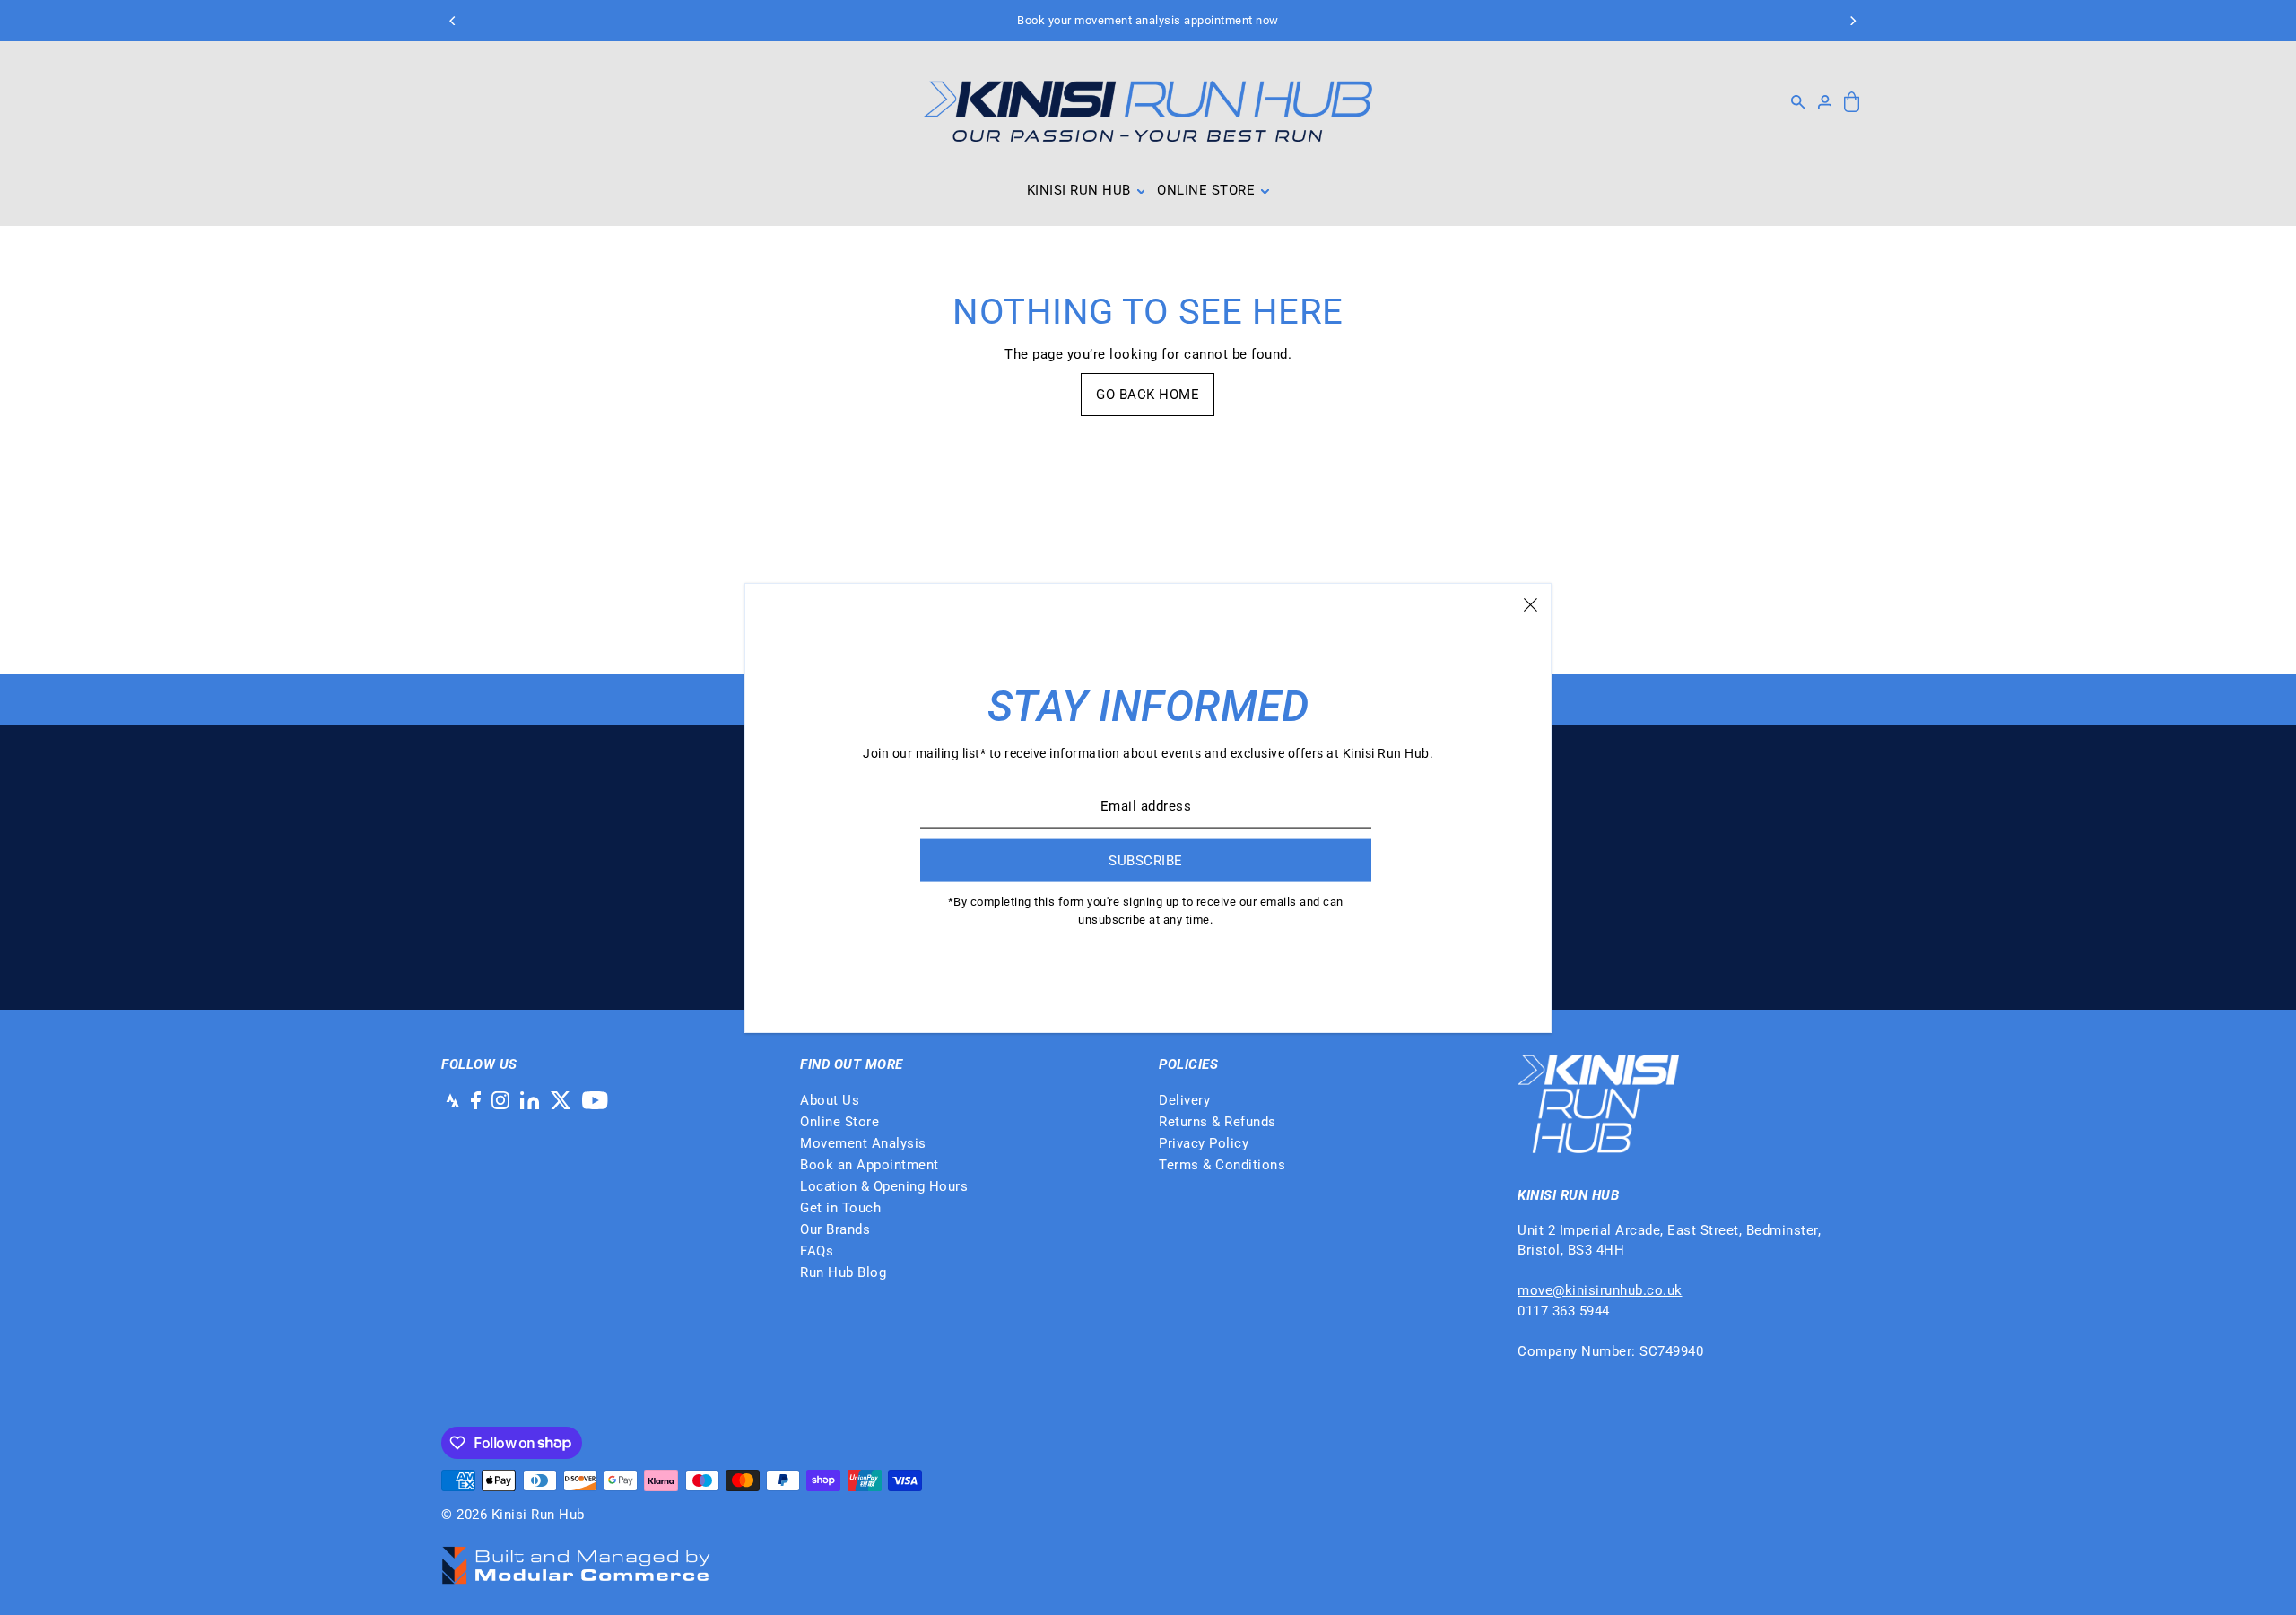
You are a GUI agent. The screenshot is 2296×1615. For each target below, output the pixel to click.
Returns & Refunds (1218, 1122)
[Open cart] (1852, 103)
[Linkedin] (530, 1100)
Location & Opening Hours (884, 1186)
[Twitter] (561, 1100)
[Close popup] (1531, 604)
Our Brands (835, 1229)
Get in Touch (840, 1208)
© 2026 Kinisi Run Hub (513, 1515)
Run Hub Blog (843, 1272)
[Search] (1798, 102)
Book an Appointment (870, 1165)
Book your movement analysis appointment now (1148, 20)
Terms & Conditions (1222, 1165)
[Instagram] (500, 1100)
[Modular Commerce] (576, 1556)
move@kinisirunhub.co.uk (1600, 1290)
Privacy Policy (1204, 1143)
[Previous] (453, 21)
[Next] (1852, 21)
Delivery (1184, 1100)
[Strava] (450, 1100)
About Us (830, 1100)
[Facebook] (476, 1100)
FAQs (817, 1251)
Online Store (839, 1122)
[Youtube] (595, 1100)
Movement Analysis (863, 1143)
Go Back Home (1148, 395)
